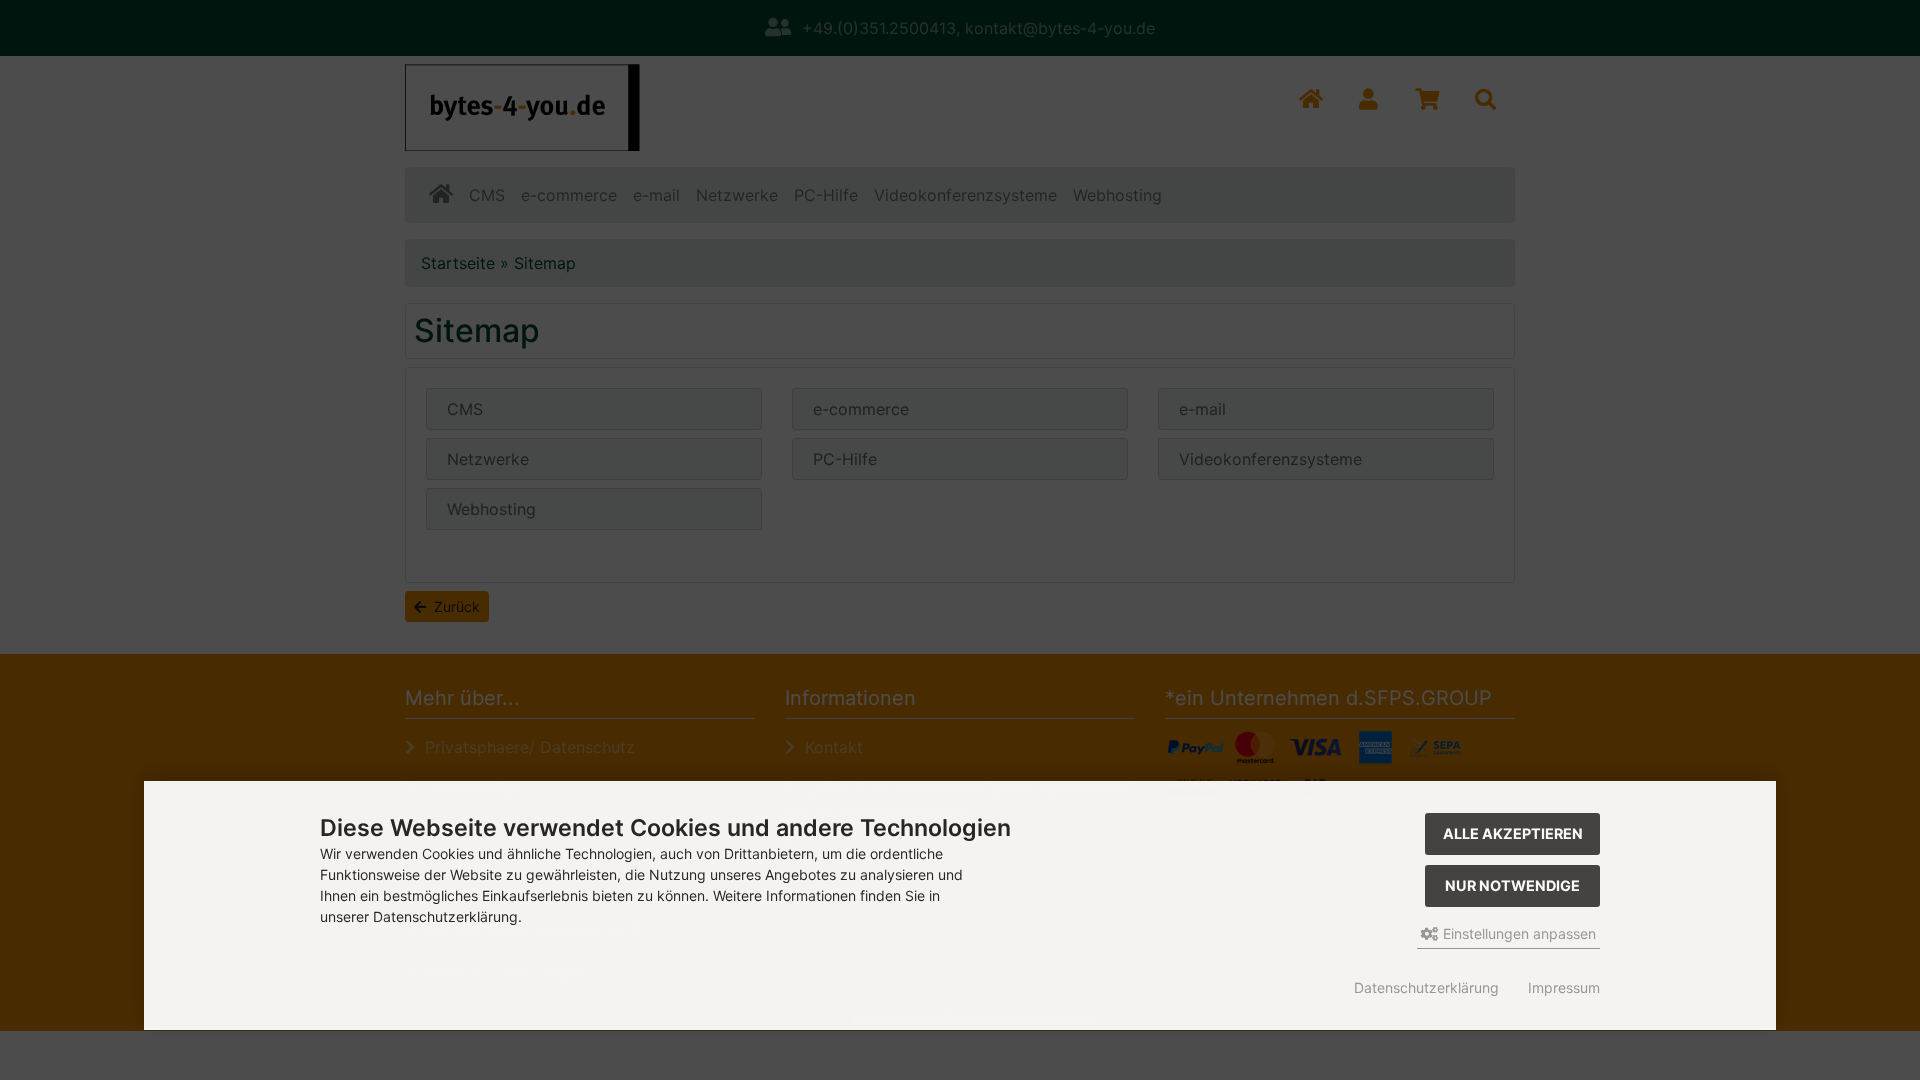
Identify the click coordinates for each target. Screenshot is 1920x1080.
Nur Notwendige (1512, 885)
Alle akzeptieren (1513, 833)
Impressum (1564, 987)
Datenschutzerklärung (1426, 987)
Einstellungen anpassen (1517, 933)
